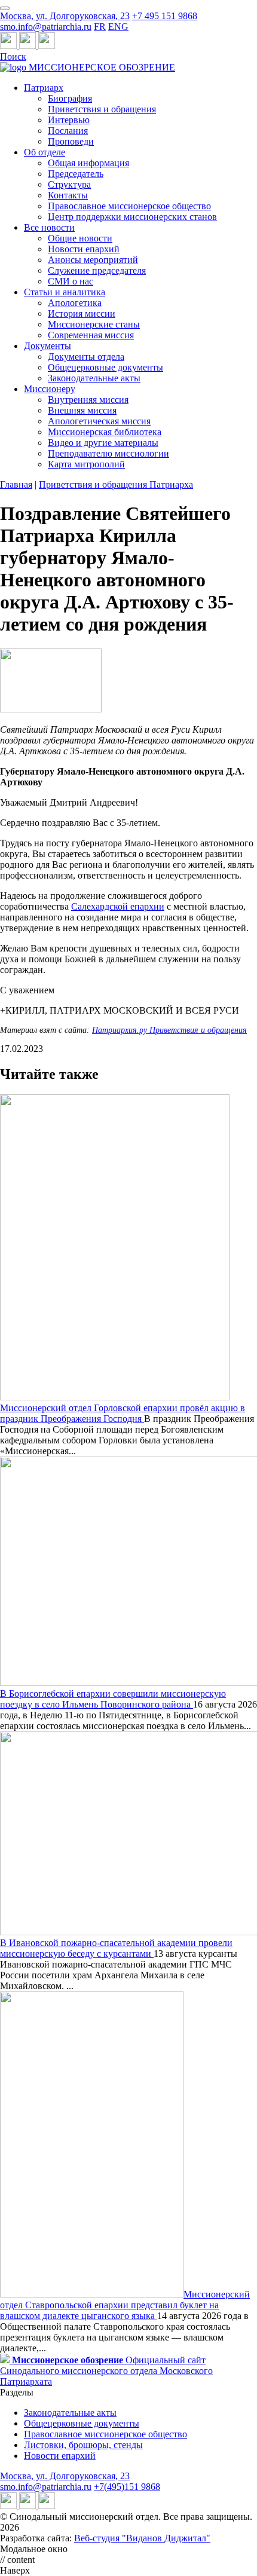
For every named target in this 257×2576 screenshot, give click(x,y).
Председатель (76, 174)
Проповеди (71, 141)
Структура (69, 184)
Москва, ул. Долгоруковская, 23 (65, 16)
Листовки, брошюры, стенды (83, 2445)
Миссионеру (50, 389)
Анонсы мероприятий (93, 260)
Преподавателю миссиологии (108, 453)
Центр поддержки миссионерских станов (132, 217)
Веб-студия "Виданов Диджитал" (142, 2538)
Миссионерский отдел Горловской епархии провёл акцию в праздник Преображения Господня (123, 1413)
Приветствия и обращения (102, 109)
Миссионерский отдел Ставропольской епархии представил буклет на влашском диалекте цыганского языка (125, 2305)
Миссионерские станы (94, 324)
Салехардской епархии (118, 906)
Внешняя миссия (82, 410)
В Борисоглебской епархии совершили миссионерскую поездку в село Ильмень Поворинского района (113, 1699)
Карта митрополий (86, 464)
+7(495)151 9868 (127, 2487)
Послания (68, 131)
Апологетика (75, 303)
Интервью (69, 120)
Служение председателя (97, 270)
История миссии (82, 313)
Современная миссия (91, 335)
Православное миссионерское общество (129, 206)
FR (100, 27)
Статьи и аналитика (65, 292)
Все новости (49, 227)
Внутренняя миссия (88, 400)
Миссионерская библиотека (105, 432)
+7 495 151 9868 (165, 16)
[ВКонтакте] (29, 46)
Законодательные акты (94, 378)
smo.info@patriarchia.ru (46, 27)
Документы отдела (86, 357)
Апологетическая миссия (99, 421)
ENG (118, 27)
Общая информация (88, 163)
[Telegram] (10, 46)
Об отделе (45, 152)
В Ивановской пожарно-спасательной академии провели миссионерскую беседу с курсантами (116, 1948)
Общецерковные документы (105, 367)
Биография (70, 98)
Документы (48, 346)
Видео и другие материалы (103, 443)
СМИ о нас (71, 281)
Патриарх (44, 88)
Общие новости (80, 238)
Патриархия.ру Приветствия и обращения (169, 1030)
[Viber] (47, 46)
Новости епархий (84, 249)
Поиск (13, 56)
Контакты (68, 195)
